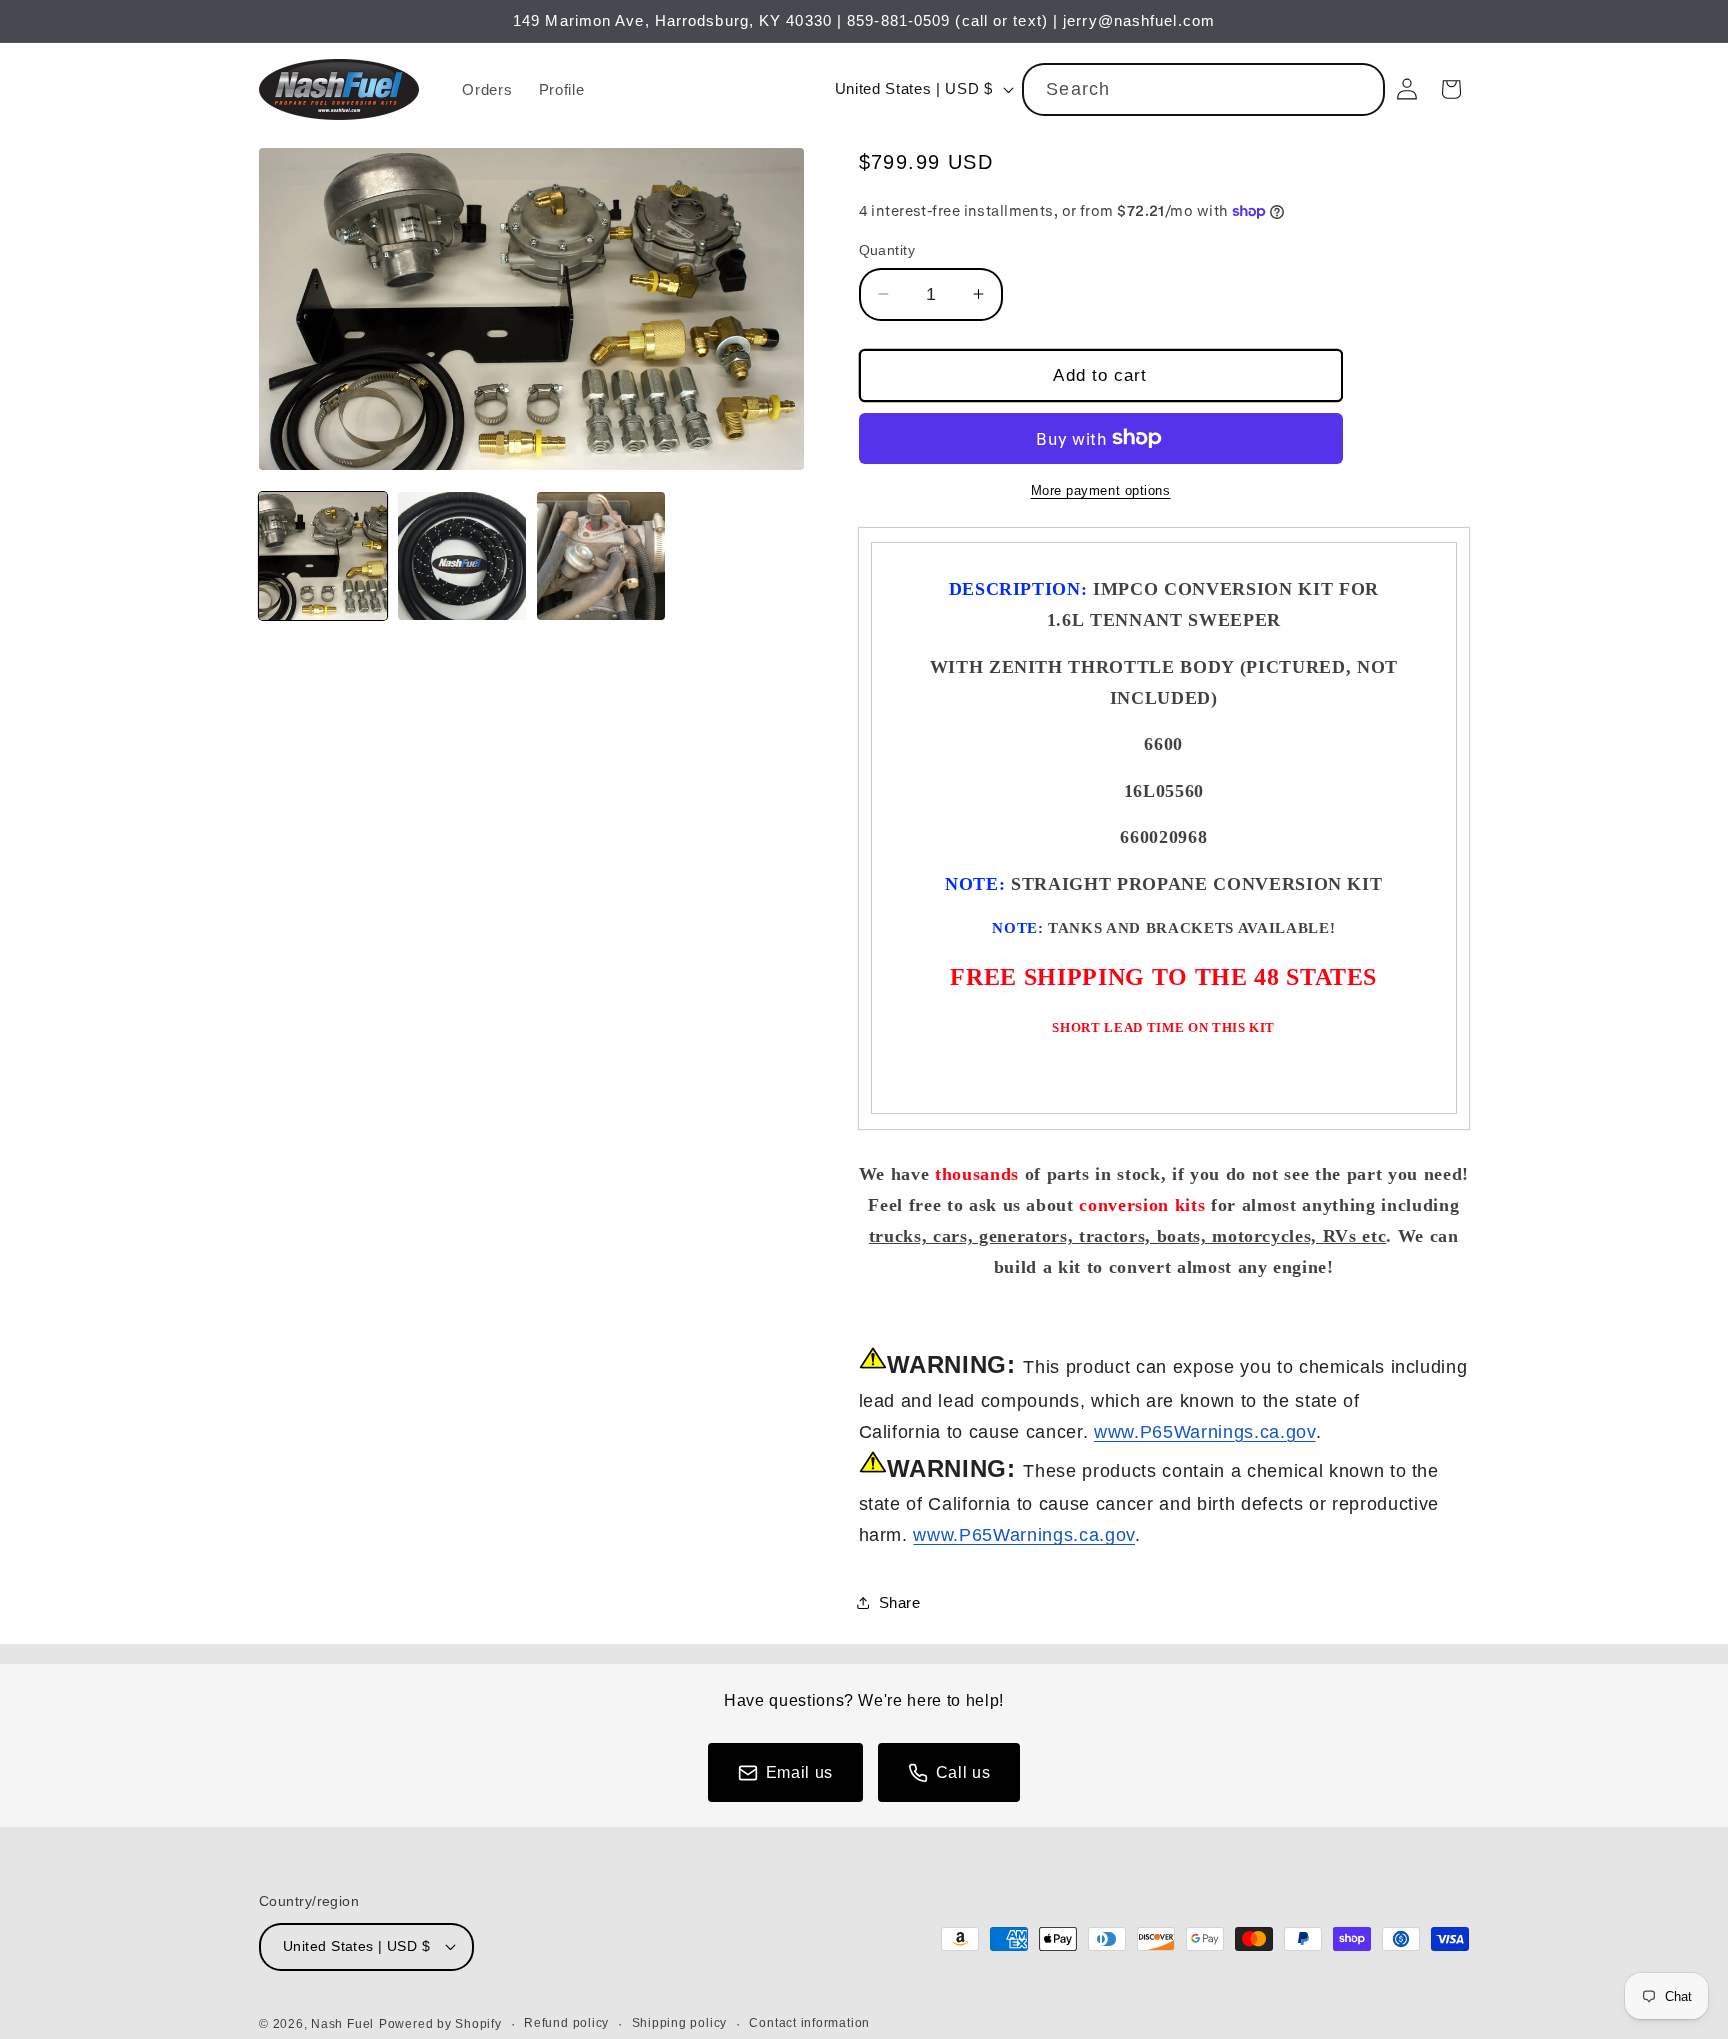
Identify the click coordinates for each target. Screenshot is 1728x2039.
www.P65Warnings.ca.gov (1205, 1432)
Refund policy (566, 2023)
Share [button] (900, 1602)
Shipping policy (680, 2023)
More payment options (1101, 490)
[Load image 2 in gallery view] (462, 556)
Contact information (809, 2023)
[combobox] (1203, 90)
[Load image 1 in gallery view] (323, 556)
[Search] (1359, 89)
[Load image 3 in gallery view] (601, 556)
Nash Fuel (342, 2024)
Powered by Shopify (440, 2024)
